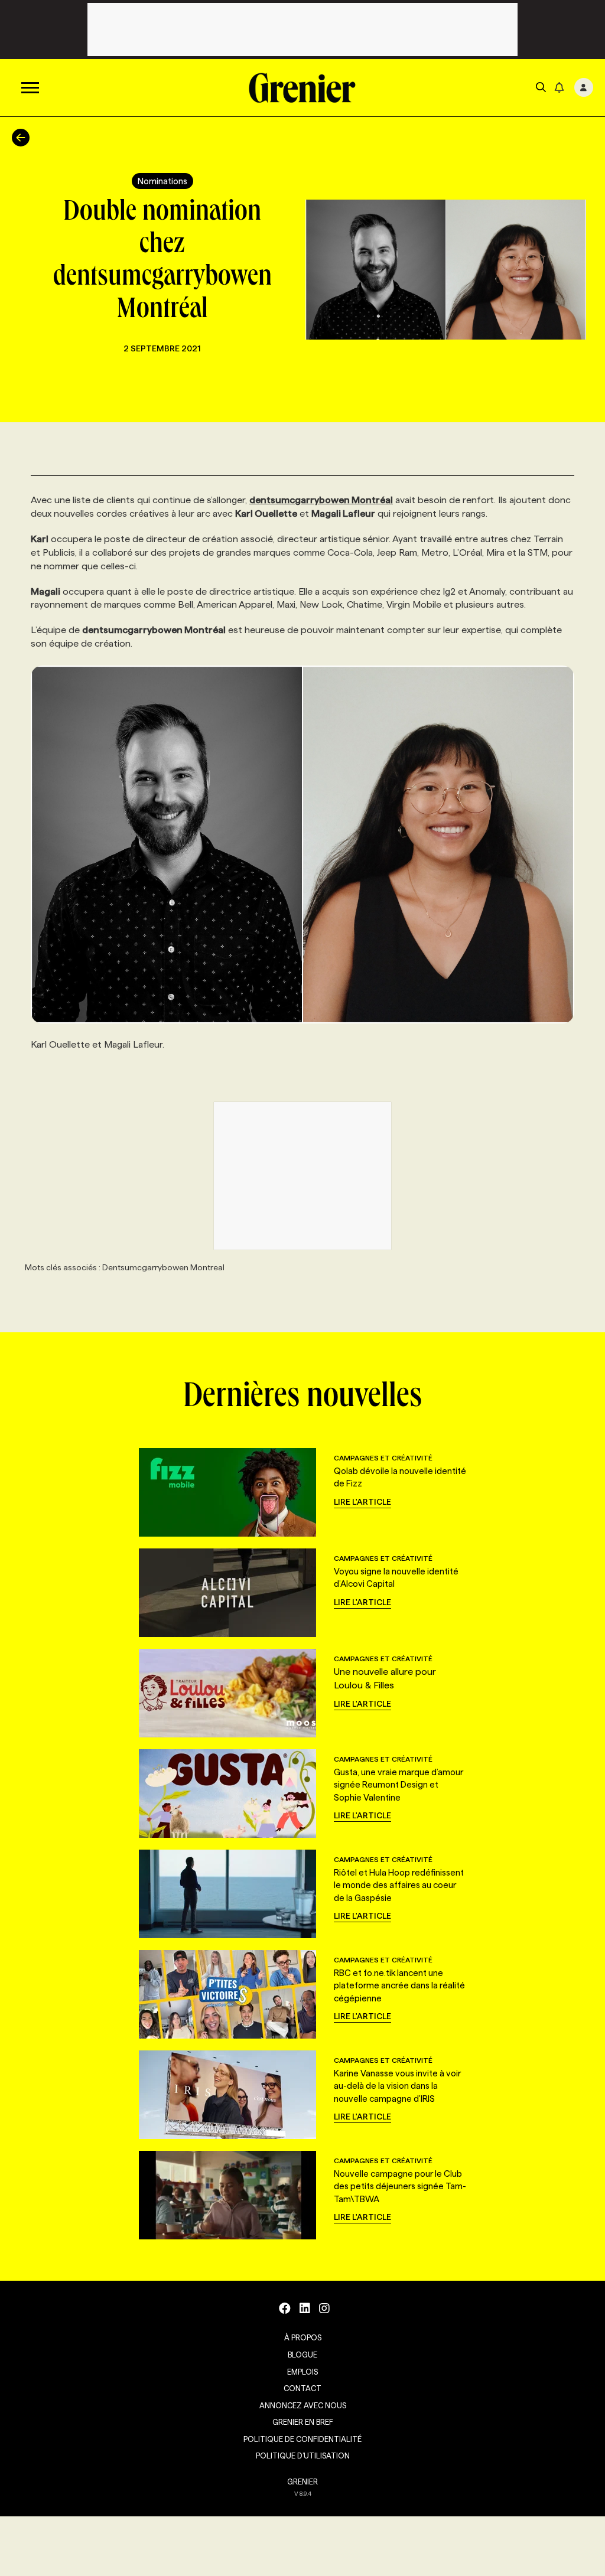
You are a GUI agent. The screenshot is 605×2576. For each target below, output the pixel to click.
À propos (303, 2337)
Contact (302, 2388)
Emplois (302, 2372)
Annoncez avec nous (303, 2405)
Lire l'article (362, 1502)
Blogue (302, 2355)
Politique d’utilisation (303, 2456)
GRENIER (302, 2482)
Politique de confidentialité (302, 2439)
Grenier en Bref (303, 2422)
